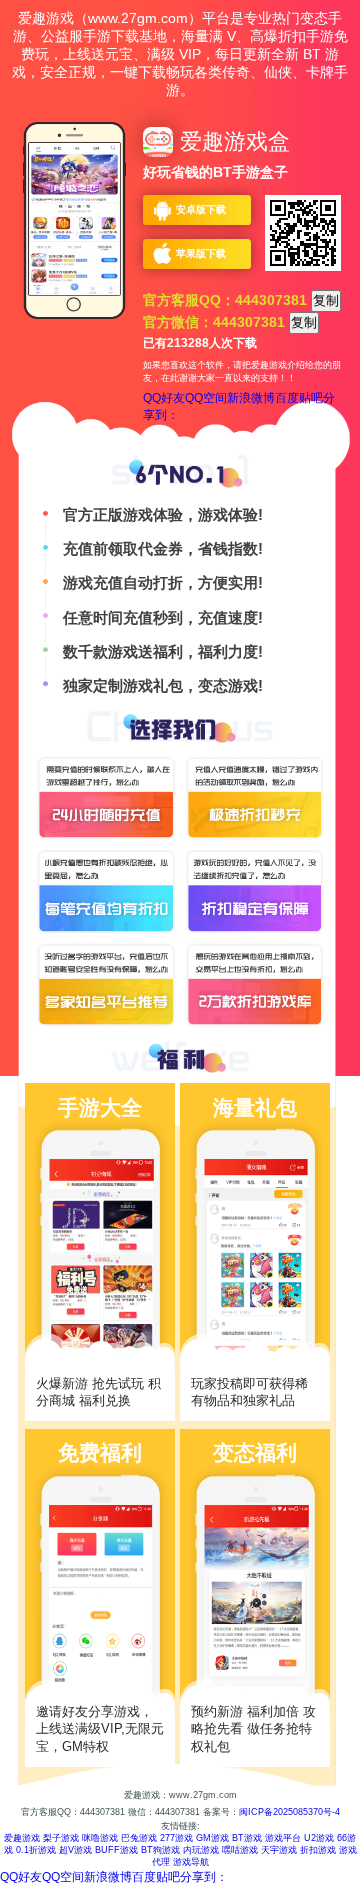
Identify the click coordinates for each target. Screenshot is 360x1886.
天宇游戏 (279, 1850)
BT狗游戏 (160, 1850)
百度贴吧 (299, 398)
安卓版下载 (201, 209)
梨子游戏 (61, 1838)
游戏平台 (283, 1838)
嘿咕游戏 (240, 1850)
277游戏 (176, 1838)
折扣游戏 (318, 1850)
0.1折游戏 (36, 1850)
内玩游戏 (201, 1850)
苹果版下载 (201, 253)
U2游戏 (319, 1838)
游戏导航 (191, 1862)
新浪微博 (251, 398)
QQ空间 (206, 398)
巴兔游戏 (139, 1838)
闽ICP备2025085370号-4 (289, 1812)
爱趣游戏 (22, 1838)
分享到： (204, 1877)
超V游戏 (75, 1850)
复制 (326, 300)
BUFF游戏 (116, 1850)
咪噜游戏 (100, 1838)
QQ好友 (164, 398)
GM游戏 (212, 1838)
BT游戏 (247, 1838)
